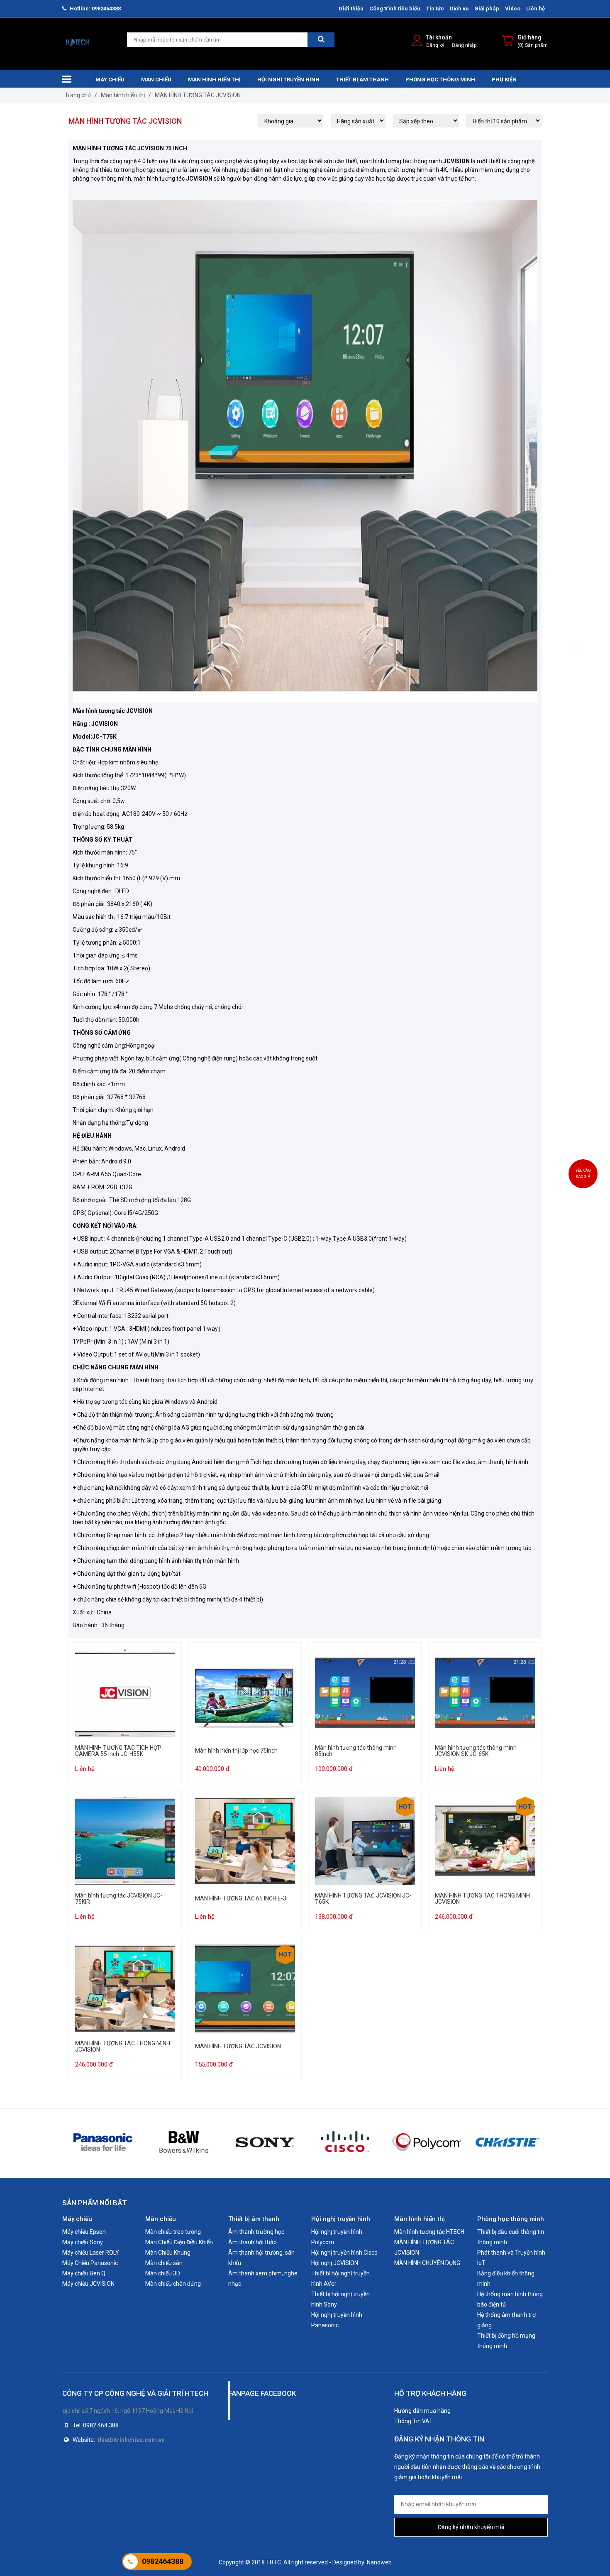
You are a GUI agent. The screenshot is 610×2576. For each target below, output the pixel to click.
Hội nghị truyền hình (288, 80)
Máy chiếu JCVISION (88, 2284)
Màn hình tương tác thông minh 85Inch (356, 1751)
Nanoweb (379, 2562)
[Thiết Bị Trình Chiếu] (78, 43)
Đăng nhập (464, 45)
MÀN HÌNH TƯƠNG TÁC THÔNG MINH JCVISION (483, 1899)
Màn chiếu (156, 80)
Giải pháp (487, 9)
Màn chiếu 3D (163, 2273)
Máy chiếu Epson (84, 2232)
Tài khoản (439, 37)
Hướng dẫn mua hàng (422, 2411)
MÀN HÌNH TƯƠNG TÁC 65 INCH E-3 (241, 1899)
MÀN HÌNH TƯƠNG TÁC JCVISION (198, 95)
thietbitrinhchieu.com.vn (131, 2440)
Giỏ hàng (529, 37)
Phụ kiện (504, 80)
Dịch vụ (459, 9)
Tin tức (435, 9)
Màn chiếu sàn (164, 2263)
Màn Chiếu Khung (168, 2253)
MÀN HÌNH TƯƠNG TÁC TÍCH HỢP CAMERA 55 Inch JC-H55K (118, 1751)
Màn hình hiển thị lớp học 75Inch (236, 1751)
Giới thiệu (351, 9)
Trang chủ (78, 95)
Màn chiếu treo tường (173, 2232)
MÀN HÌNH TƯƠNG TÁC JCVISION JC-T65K (363, 1899)
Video (513, 9)
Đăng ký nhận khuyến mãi (471, 2527)
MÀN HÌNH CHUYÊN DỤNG (427, 2263)
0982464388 (163, 2561)
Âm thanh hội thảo (253, 2242)
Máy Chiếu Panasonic (90, 2263)
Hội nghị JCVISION (335, 2263)
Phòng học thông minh (440, 80)
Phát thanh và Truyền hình (511, 2253)
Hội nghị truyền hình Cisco (344, 2253)
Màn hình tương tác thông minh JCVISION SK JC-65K (476, 1751)
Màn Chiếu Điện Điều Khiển (179, 2242)
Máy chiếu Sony (83, 2242)
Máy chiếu (110, 80)
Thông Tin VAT (414, 2421)
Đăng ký (435, 45)
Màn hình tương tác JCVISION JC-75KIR (119, 1899)
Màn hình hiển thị (214, 80)
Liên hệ (536, 9)
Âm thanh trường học (256, 2232)
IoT (481, 2263)
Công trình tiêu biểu (395, 9)
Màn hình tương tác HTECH (429, 2232)
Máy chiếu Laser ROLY (91, 2253)
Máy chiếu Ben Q (84, 2273)
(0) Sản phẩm (533, 45)
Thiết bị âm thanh (362, 80)
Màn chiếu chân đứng (173, 2284)
